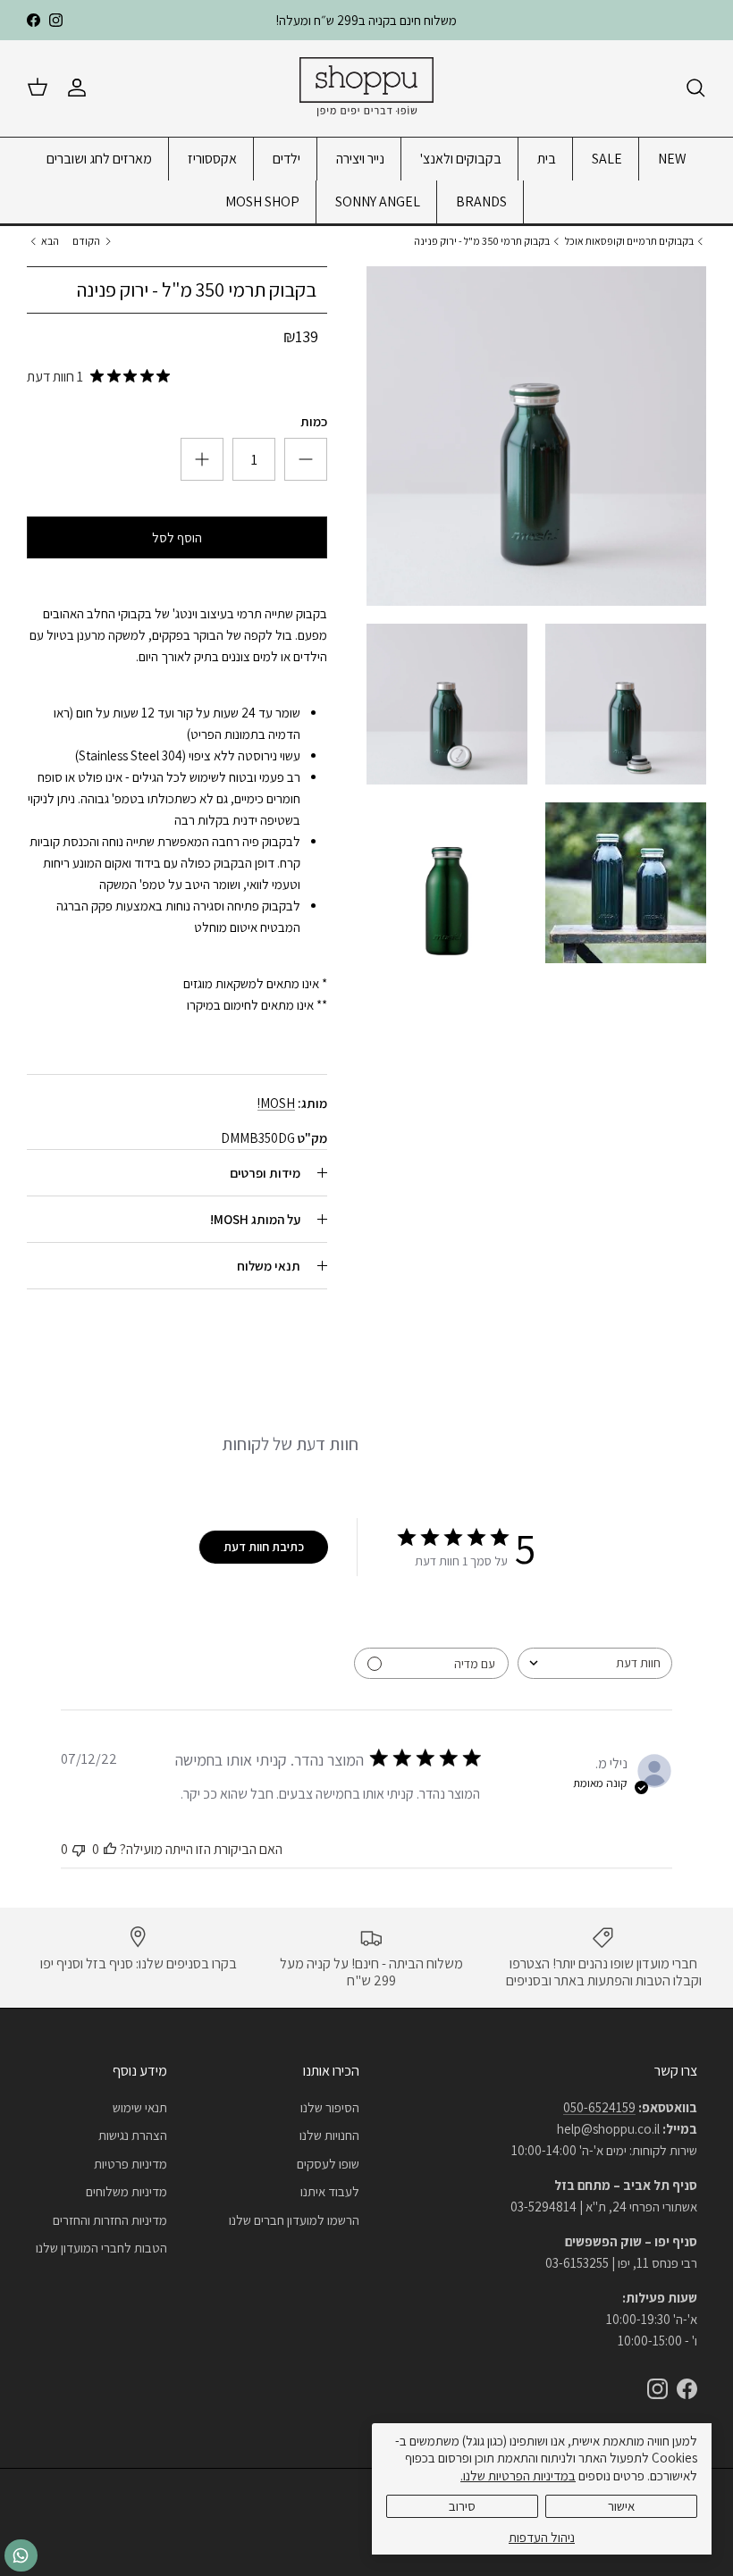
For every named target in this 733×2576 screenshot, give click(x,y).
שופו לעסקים (328, 2164)
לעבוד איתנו (330, 2191)
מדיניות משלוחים (126, 2191)
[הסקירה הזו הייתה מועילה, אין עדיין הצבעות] (110, 1849)
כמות (314, 421)
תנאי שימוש (140, 2107)
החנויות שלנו (329, 2135)
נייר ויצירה (360, 159)
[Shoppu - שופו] (366, 88)
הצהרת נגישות (133, 2135)
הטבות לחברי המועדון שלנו (101, 2248)
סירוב (462, 2506)
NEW (672, 159)
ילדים (286, 159)
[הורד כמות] (202, 459)
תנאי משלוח (269, 1266)
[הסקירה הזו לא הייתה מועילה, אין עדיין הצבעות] (79, 1849)
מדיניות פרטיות (131, 2164)
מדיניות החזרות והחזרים (110, 2220)
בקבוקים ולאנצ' (461, 159)
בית (547, 159)
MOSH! (276, 1103)
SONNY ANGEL (378, 201)
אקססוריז (212, 159)
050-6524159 (599, 2107)
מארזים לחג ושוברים (99, 159)
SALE (607, 159)
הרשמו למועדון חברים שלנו (294, 2220)
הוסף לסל (177, 537)
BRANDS (481, 201)
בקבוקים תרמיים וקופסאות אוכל (629, 241)
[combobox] (595, 1663)
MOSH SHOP (262, 201)
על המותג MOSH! (255, 1219)
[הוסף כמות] (306, 459)
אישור (621, 2506)
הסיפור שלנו (330, 2107)
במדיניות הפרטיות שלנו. (518, 2475)
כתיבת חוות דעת (264, 1547)
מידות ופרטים (265, 1173)
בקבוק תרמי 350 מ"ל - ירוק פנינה (482, 241)
